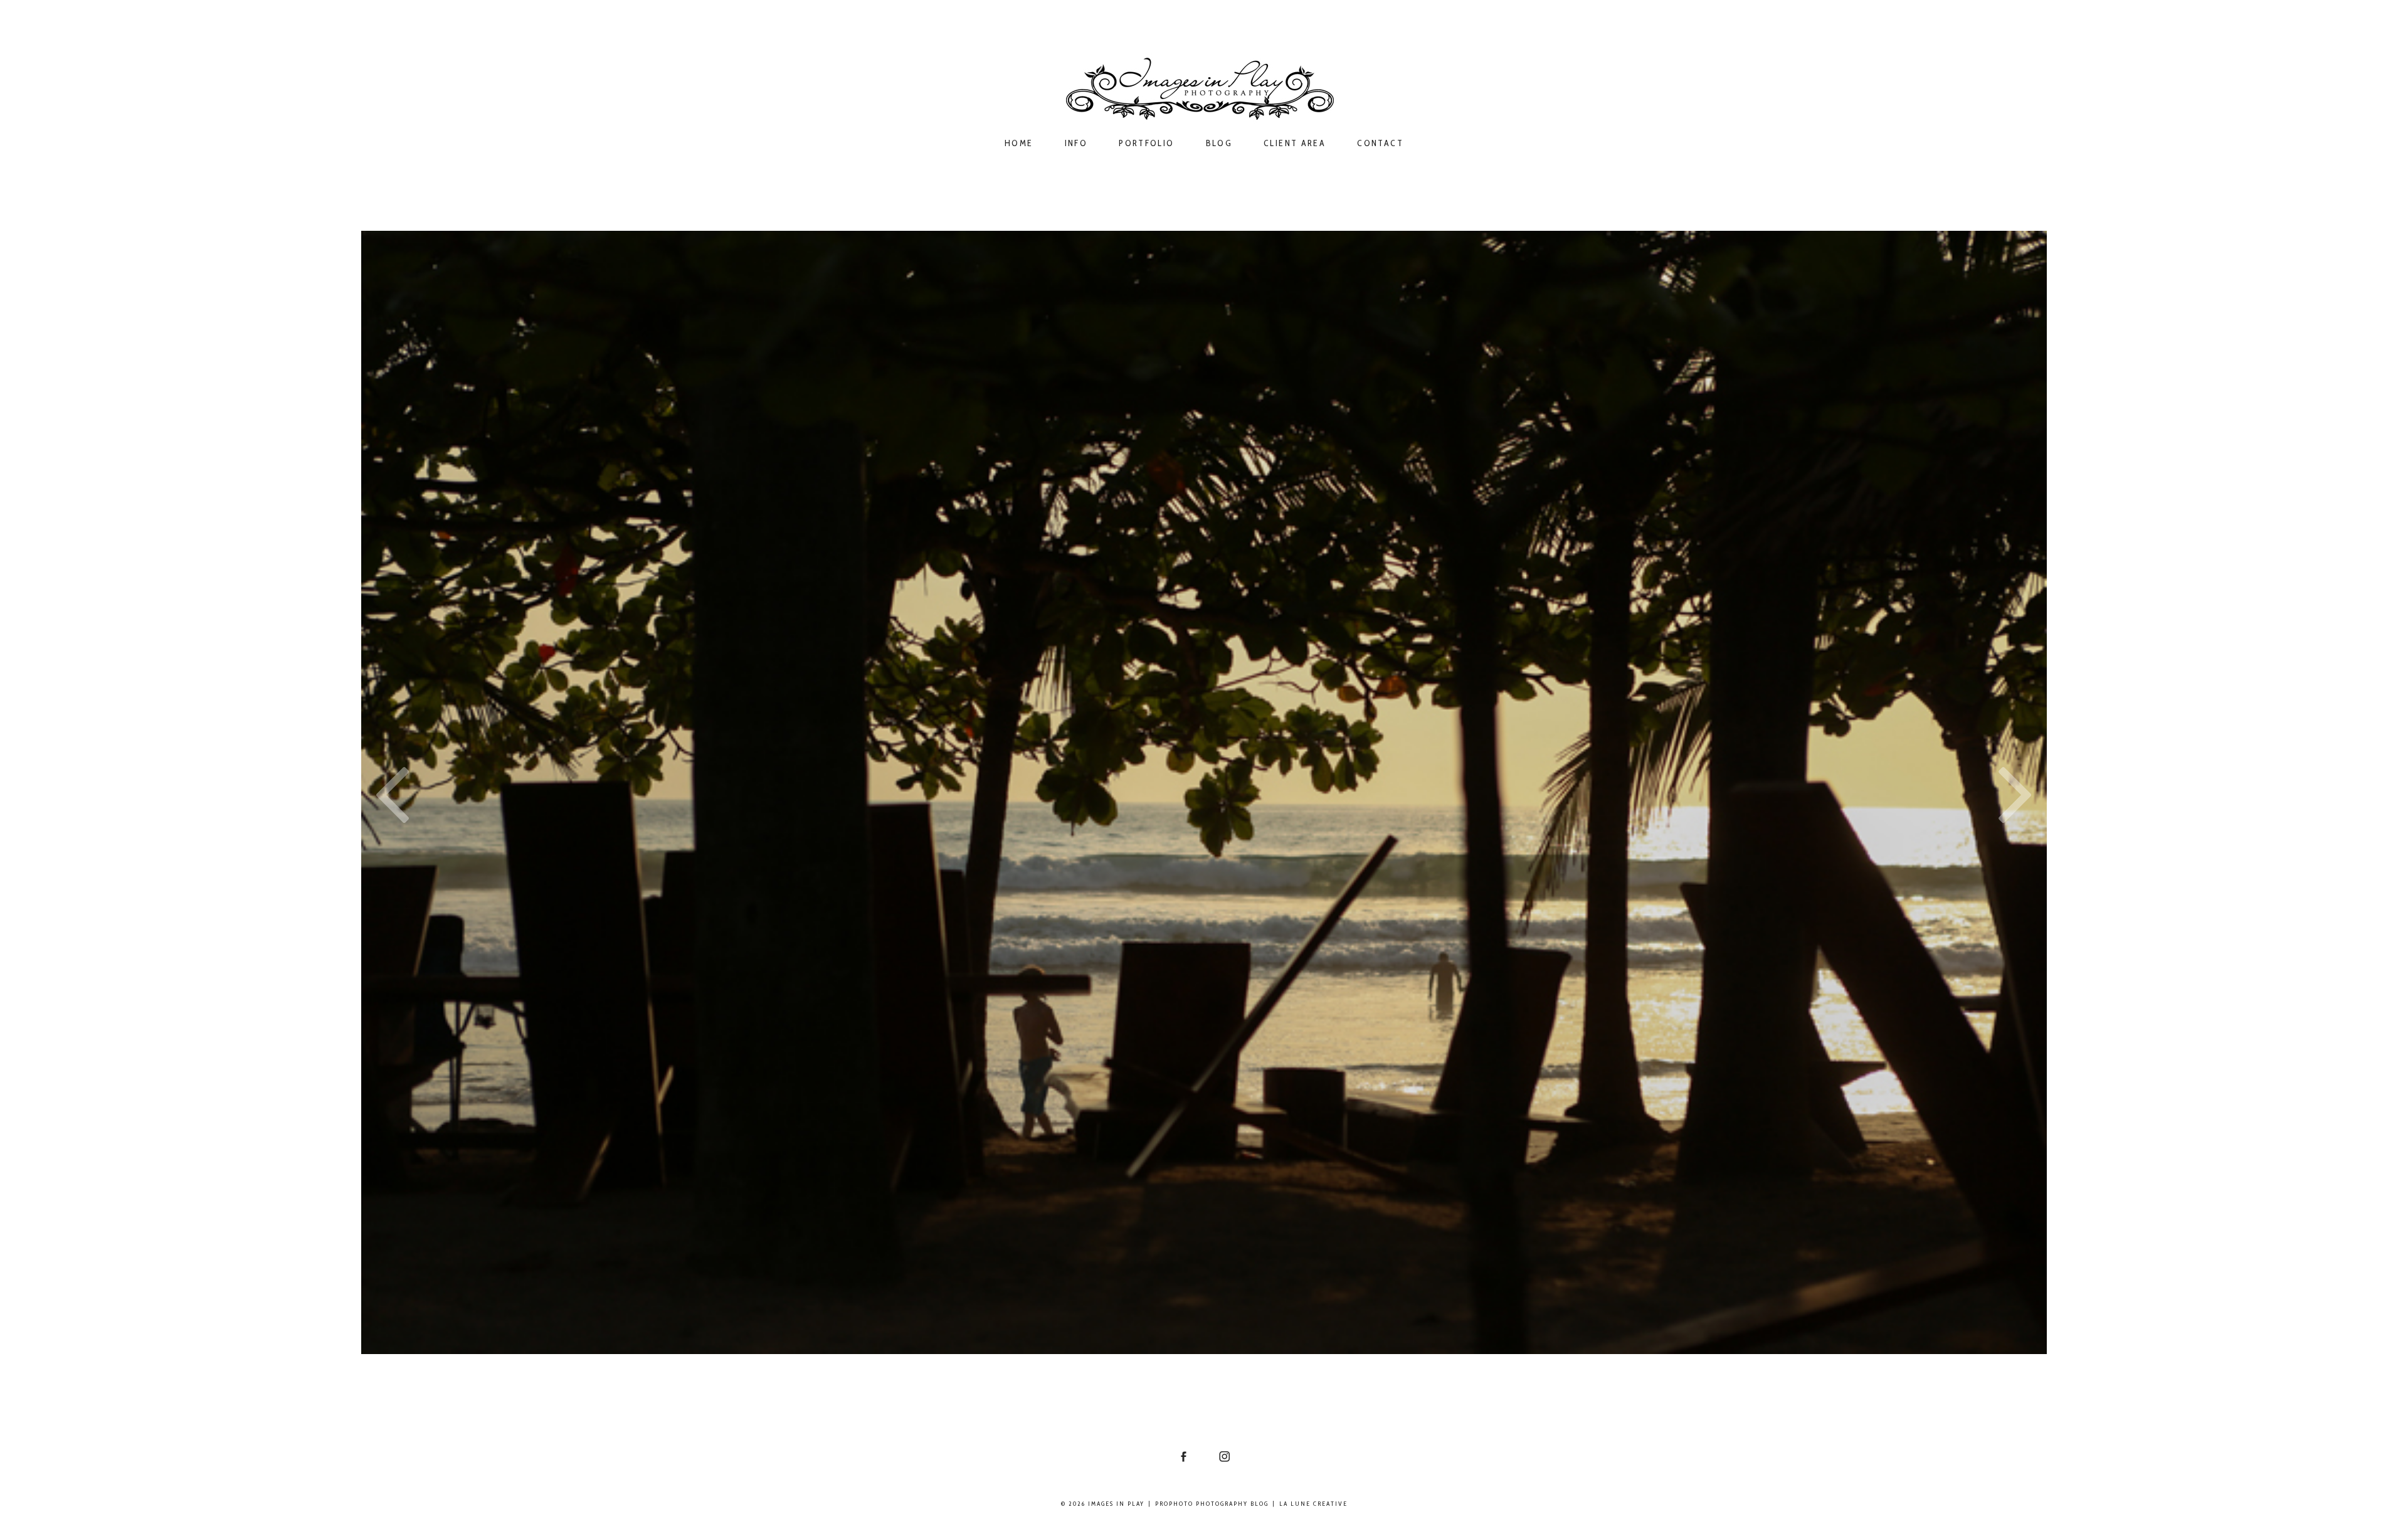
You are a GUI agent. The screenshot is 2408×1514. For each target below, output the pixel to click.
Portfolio (1146, 143)
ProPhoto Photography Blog (1212, 1504)
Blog (1219, 143)
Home (1019, 143)
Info (1076, 143)
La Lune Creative (1313, 1504)
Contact (1380, 143)
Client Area (1295, 143)
